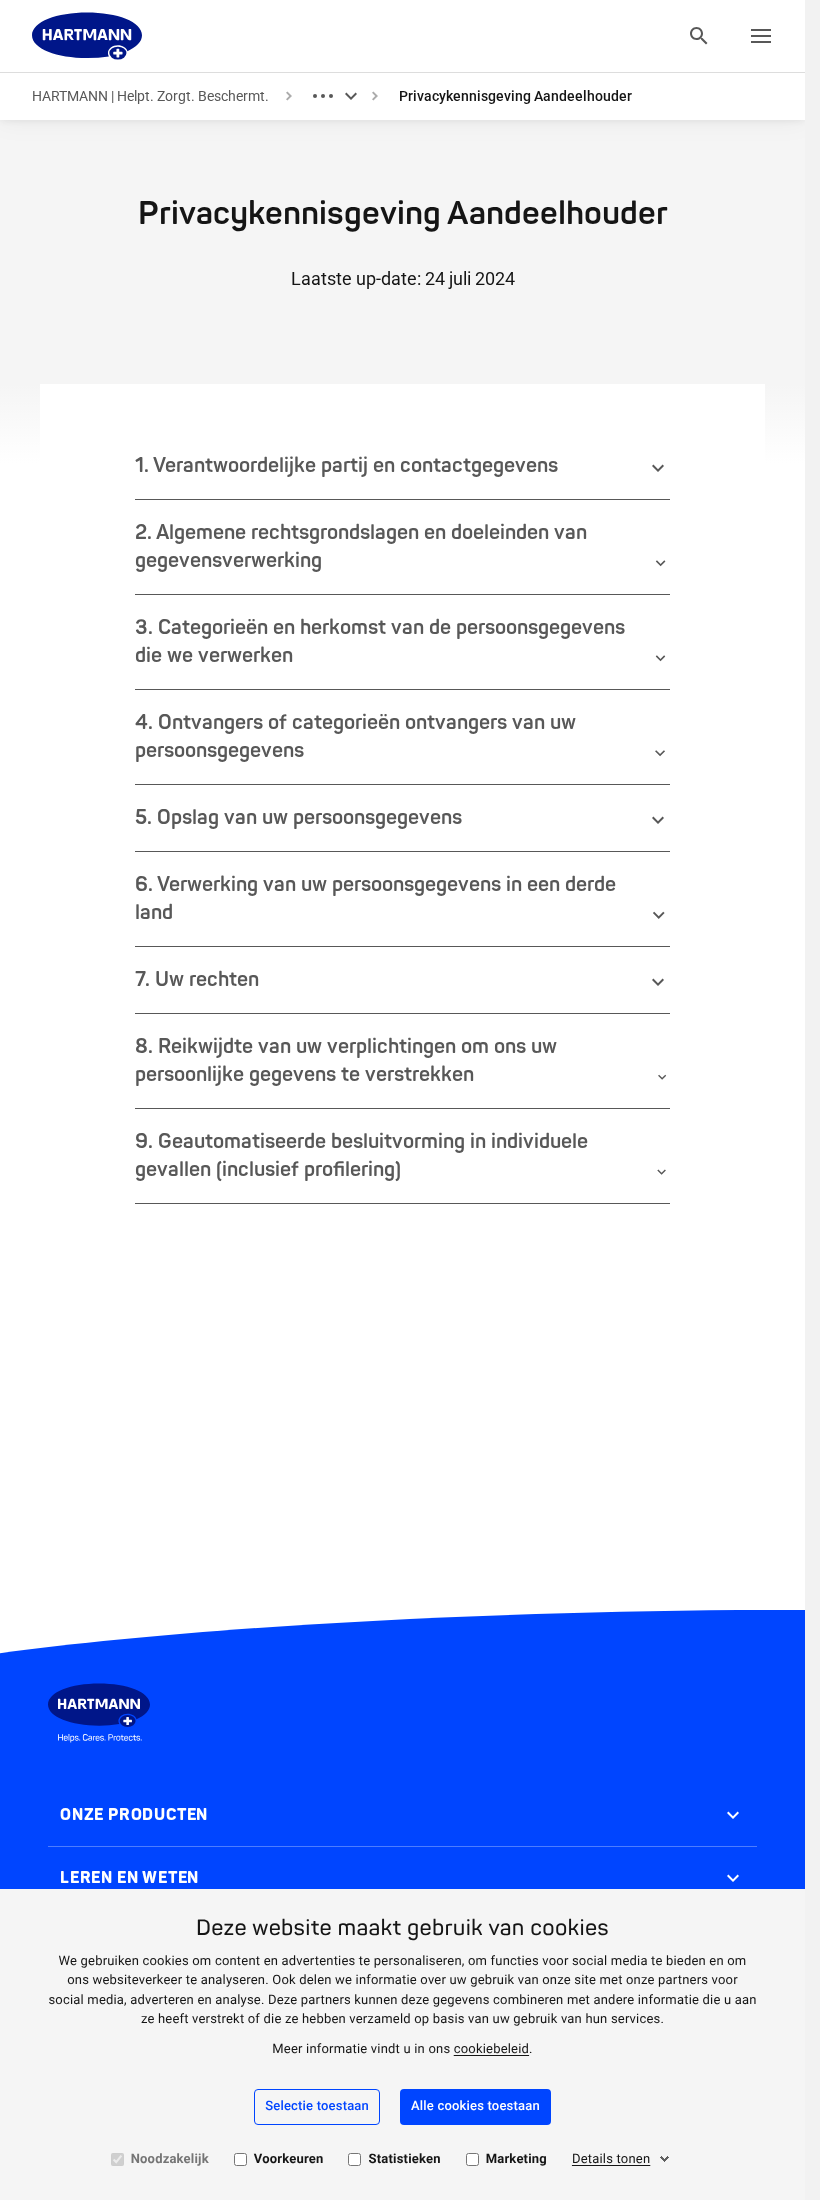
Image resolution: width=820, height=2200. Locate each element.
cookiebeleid (491, 2049)
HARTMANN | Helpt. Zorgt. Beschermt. (150, 96)
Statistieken (404, 2159)
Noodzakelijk (170, 2159)
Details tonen (611, 2159)
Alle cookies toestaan (475, 2106)
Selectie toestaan (317, 2106)
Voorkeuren (289, 2159)
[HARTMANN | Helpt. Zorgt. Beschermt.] (87, 36)
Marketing (516, 2159)
